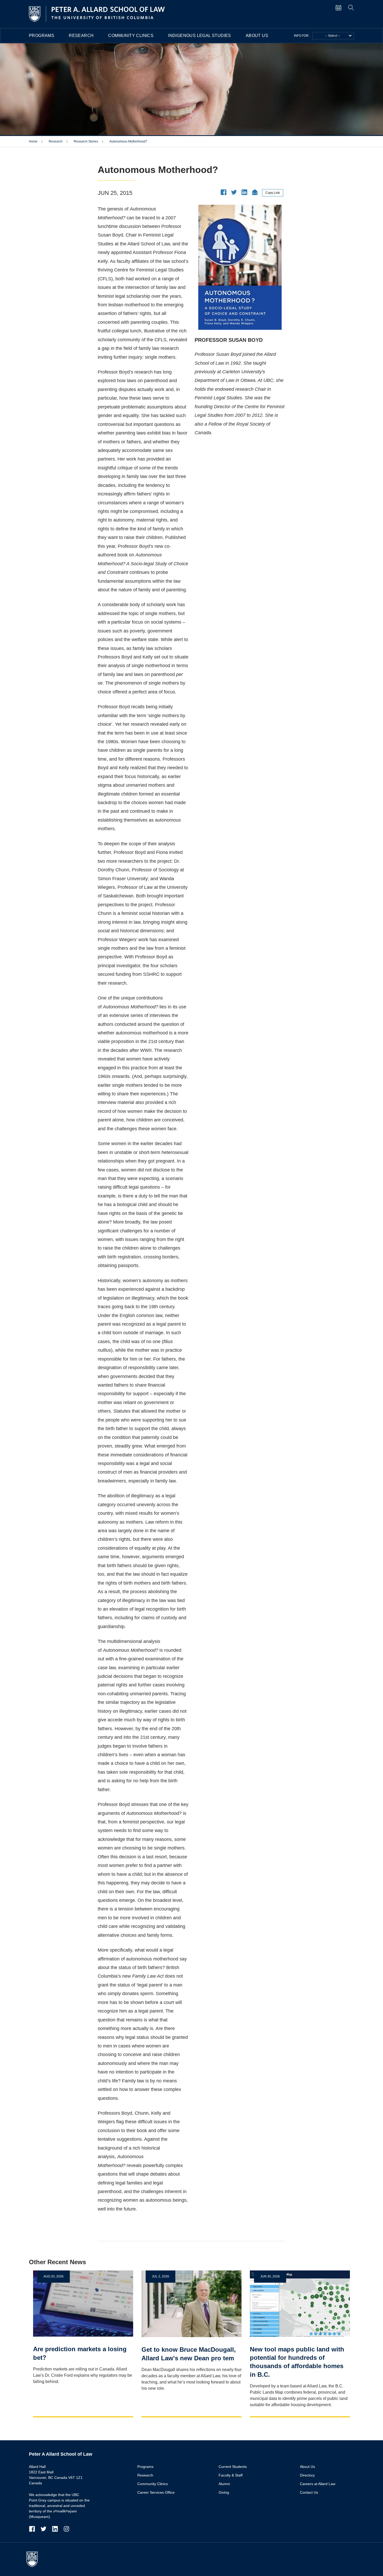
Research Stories (86, 141)
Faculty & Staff (231, 2475)
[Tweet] (234, 192)
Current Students (233, 2467)
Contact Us (309, 2492)
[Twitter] (46, 2529)
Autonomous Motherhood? (128, 141)
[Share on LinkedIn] (244, 192)
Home (34, 141)
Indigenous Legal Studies (200, 36)
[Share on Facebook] (224, 192)
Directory (307, 2475)
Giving (224, 2492)
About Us (257, 36)
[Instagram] (66, 2529)
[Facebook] (35, 2529)
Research (81, 36)
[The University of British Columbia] (35, 2559)
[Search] (351, 7)
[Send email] (255, 192)
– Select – (333, 36)
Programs (42, 36)
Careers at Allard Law (318, 2484)
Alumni (224, 2484)
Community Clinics (131, 36)
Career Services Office (156, 2492)
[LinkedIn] (58, 2529)
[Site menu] (342, 7)
